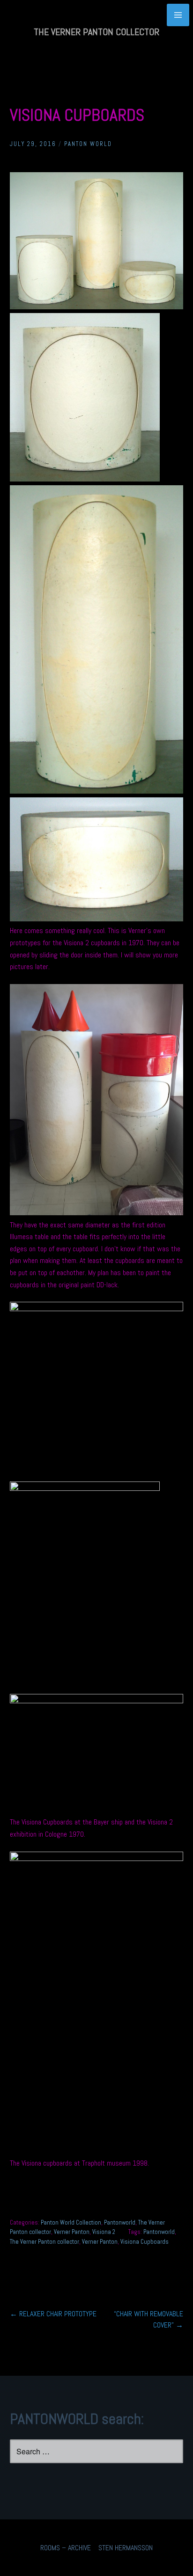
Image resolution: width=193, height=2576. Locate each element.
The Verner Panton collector (45, 2242)
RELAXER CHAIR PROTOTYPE (53, 2314)
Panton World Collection (71, 2222)
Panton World (88, 144)
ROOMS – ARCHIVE (66, 2548)
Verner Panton (72, 2232)
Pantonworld (120, 2222)
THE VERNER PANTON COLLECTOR (96, 32)
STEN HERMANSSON (126, 2548)
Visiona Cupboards (145, 2242)
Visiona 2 (104, 2232)
